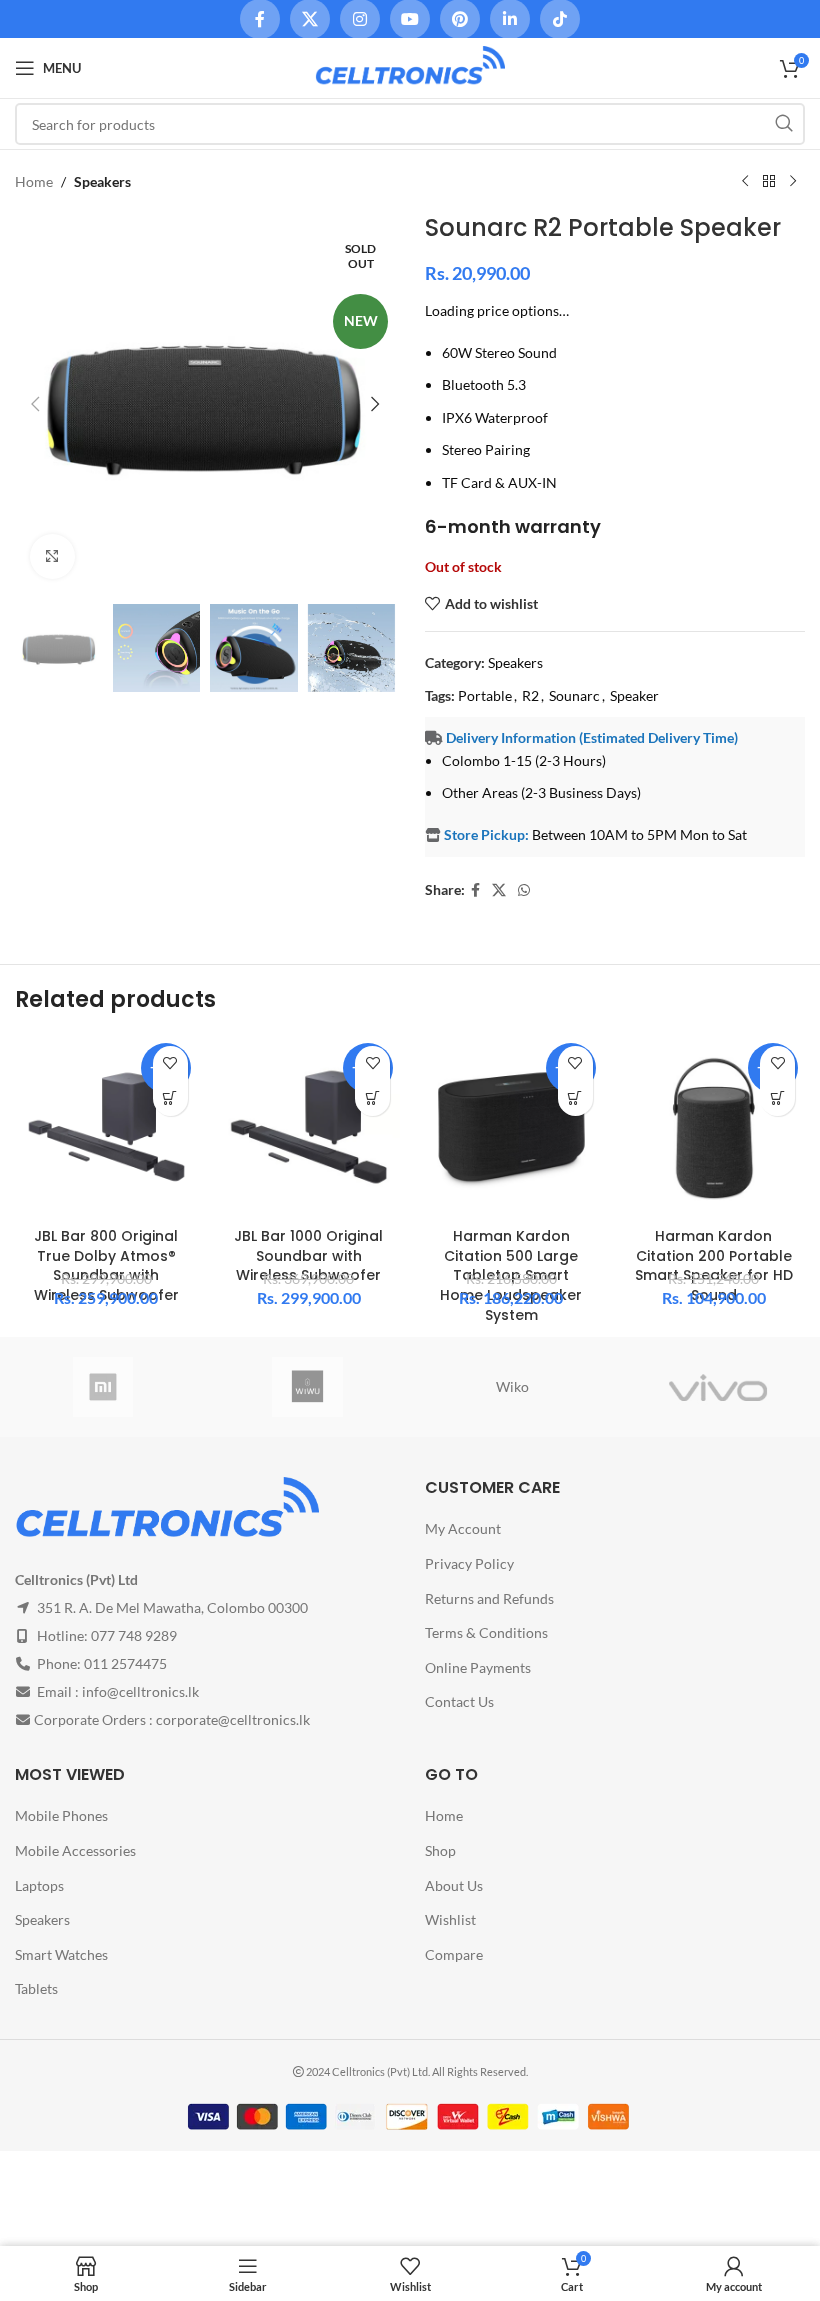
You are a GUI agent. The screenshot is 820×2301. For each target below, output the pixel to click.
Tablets (36, 1988)
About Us (454, 1885)
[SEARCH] (784, 124)
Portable (485, 695)
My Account (463, 1528)
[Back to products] (769, 182)
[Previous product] (745, 182)
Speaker (634, 695)
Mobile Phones (61, 1815)
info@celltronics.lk (140, 1691)
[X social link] (499, 890)
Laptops (39, 1885)
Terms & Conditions (486, 1632)
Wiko (512, 1386)
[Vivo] (717, 1387)
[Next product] (793, 182)
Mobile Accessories (75, 1850)
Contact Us (459, 1701)
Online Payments (478, 1667)
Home (34, 181)
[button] (35, 404)
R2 (530, 695)
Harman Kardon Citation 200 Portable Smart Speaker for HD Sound (714, 1265)
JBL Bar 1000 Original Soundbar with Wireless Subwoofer (308, 1255)
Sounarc (574, 695)
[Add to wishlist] (170, 1063)
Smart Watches (61, 1954)
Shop (440, 1850)
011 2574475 (125, 1663)
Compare (454, 1954)
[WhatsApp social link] (524, 890)
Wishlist (450, 1919)
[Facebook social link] (475, 890)
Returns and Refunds (489, 1598)
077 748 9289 (134, 1635)
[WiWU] (307, 1387)
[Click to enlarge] (52, 556)
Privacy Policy (469, 1563)
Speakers (102, 181)
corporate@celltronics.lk (233, 1719)
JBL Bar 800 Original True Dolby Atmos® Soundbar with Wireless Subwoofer (106, 1265)
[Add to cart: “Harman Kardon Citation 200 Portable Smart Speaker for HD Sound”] (777, 1098)
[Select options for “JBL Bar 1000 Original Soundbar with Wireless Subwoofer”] (372, 1098)
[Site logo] (410, 66)
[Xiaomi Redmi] (102, 1387)
